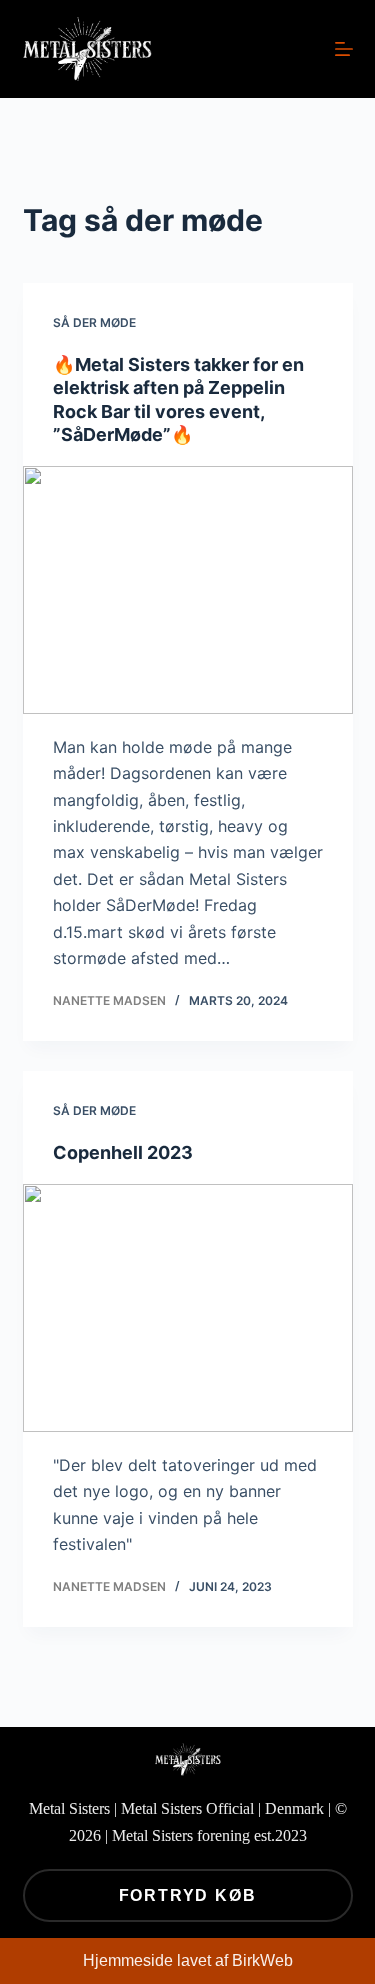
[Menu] (344, 49)
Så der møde (94, 322)
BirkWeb (262, 1960)
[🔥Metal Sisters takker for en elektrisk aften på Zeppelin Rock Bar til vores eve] (188, 590)
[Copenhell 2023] (188, 1308)
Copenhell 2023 (123, 1152)
